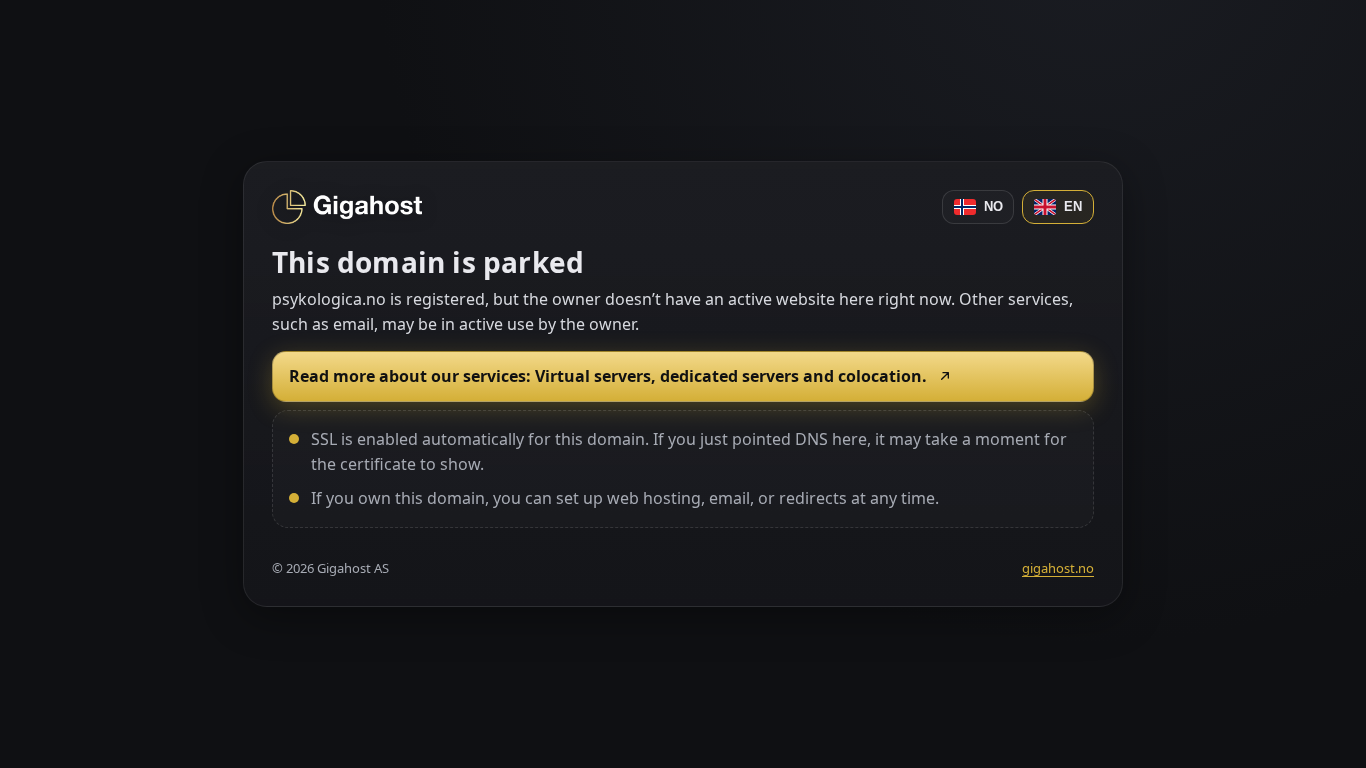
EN (1073, 206)
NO (993, 206)
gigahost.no (1058, 568)
